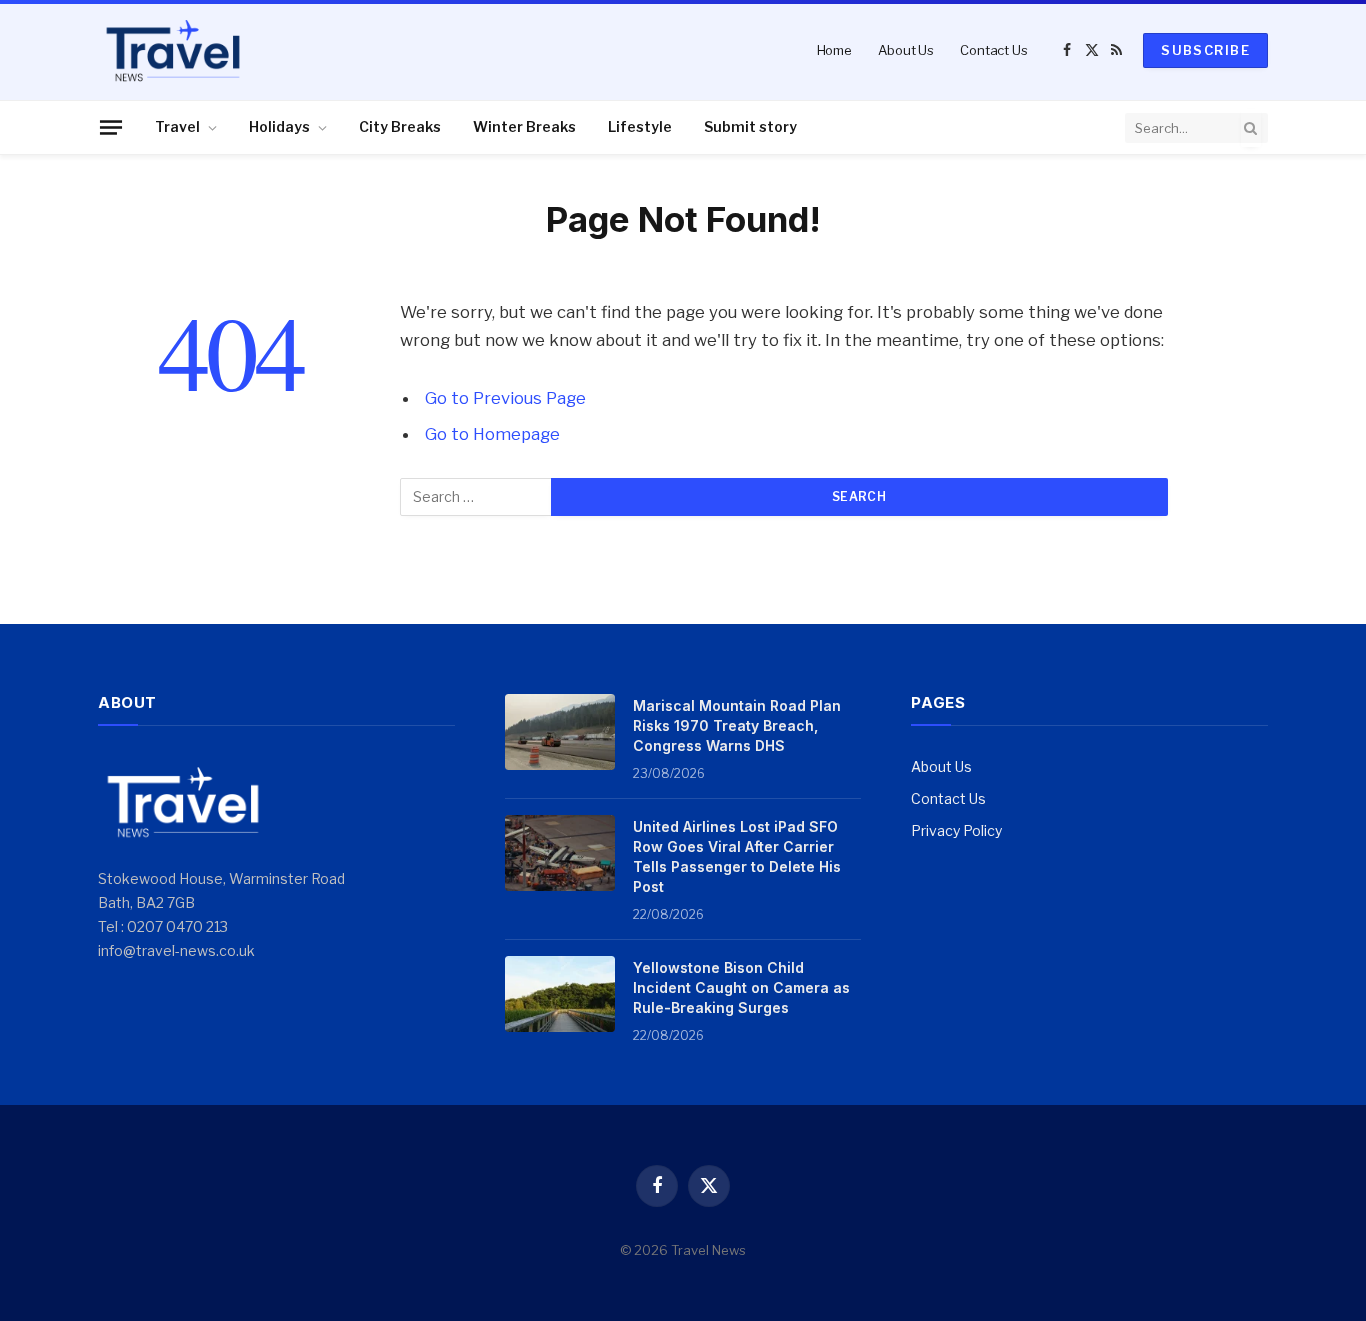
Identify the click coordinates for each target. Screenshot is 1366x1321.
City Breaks (400, 126)
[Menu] (111, 127)
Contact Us (994, 50)
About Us (906, 50)
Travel (177, 126)
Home (834, 50)
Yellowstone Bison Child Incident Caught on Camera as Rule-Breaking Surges (741, 987)
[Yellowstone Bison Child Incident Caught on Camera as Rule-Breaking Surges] (560, 994)
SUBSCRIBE (1205, 50)
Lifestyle (640, 126)
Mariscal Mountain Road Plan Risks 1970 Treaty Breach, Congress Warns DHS (737, 725)
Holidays (279, 126)
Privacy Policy (956, 830)
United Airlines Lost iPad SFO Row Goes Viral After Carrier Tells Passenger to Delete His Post (737, 856)
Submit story (750, 126)
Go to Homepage (492, 434)
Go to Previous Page (505, 398)
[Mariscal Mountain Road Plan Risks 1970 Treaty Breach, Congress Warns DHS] (560, 732)
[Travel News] (173, 50)
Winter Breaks (524, 126)
